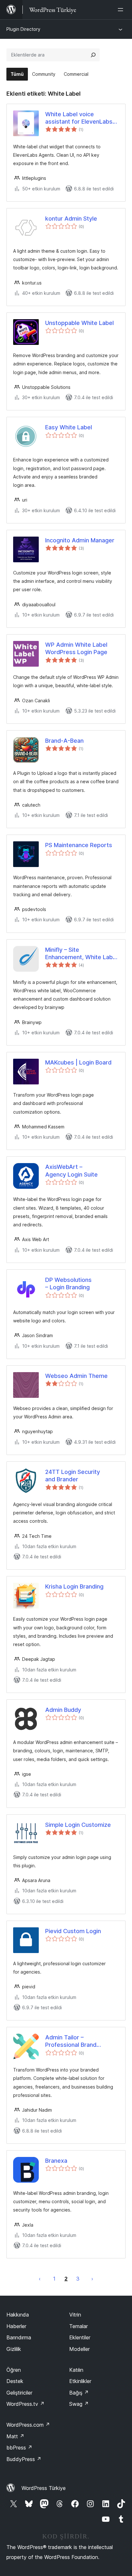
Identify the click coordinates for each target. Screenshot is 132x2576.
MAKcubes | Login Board (78, 1062)
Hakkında (18, 2315)
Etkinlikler (80, 2381)
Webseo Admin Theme (76, 1376)
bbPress (19, 2448)
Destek (15, 2381)
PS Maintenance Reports (79, 845)
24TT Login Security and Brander (73, 1476)
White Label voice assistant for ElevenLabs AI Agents (79, 118)
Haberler (16, 2326)
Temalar (78, 2326)
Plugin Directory (23, 29)
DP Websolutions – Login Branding (68, 1284)
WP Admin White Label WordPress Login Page (76, 648)
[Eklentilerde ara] (93, 55)
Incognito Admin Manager (80, 540)
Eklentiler (80, 2337)
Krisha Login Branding (74, 1586)
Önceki (40, 2279)
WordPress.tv (25, 2404)
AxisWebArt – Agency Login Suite (71, 1170)
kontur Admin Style (71, 219)
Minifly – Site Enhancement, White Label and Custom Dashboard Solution (81, 954)
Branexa (56, 2161)
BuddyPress (24, 2459)
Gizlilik (14, 2349)
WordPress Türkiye (44, 2488)
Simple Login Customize (78, 1825)
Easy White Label (69, 427)
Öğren (14, 2370)
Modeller (79, 2349)
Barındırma (19, 2337)
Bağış (79, 2393)
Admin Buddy (63, 1710)
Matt (15, 2436)
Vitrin (75, 2315)
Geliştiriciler (19, 2393)
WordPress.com (28, 2425)
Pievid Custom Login (73, 1931)
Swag (79, 2404)
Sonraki (92, 2279)
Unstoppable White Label (79, 323)
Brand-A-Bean (64, 741)
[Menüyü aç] (122, 10)
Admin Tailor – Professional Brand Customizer (71, 2041)
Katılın (76, 2370)
